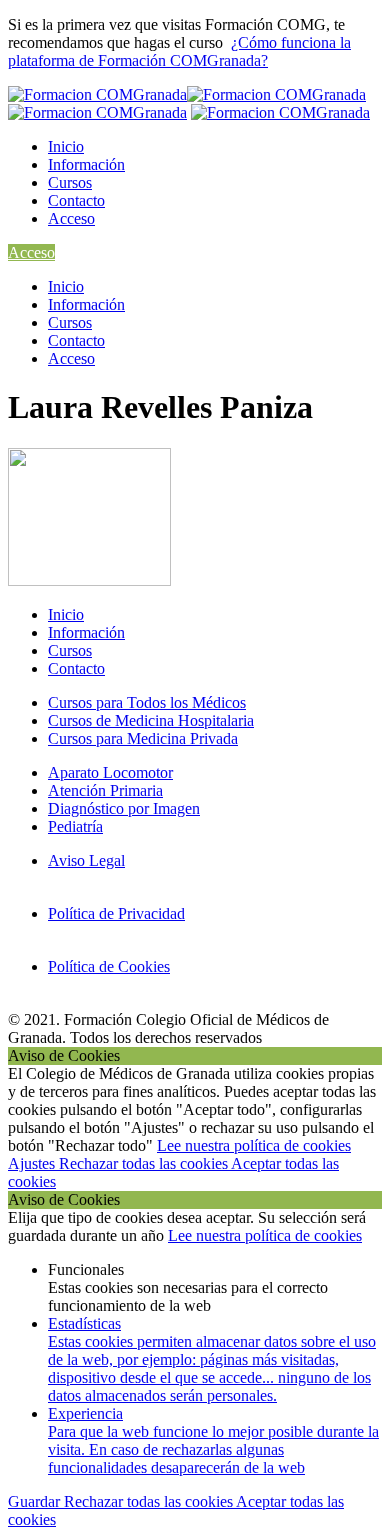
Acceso (71, 218)
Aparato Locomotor (110, 772)
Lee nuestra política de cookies (254, 1145)
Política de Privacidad (116, 913)
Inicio (66, 146)
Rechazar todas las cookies (145, 1163)
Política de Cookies (109, 966)
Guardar (36, 1501)
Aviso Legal (86, 860)
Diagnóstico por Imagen (124, 808)
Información (86, 164)
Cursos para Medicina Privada (143, 738)
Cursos (70, 182)
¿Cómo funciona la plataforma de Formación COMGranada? (179, 51)
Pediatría (75, 826)
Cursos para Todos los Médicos (147, 702)
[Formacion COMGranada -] (280, 112)
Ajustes (33, 1163)
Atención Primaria (105, 790)
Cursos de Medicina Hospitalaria (151, 720)
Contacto (76, 200)
